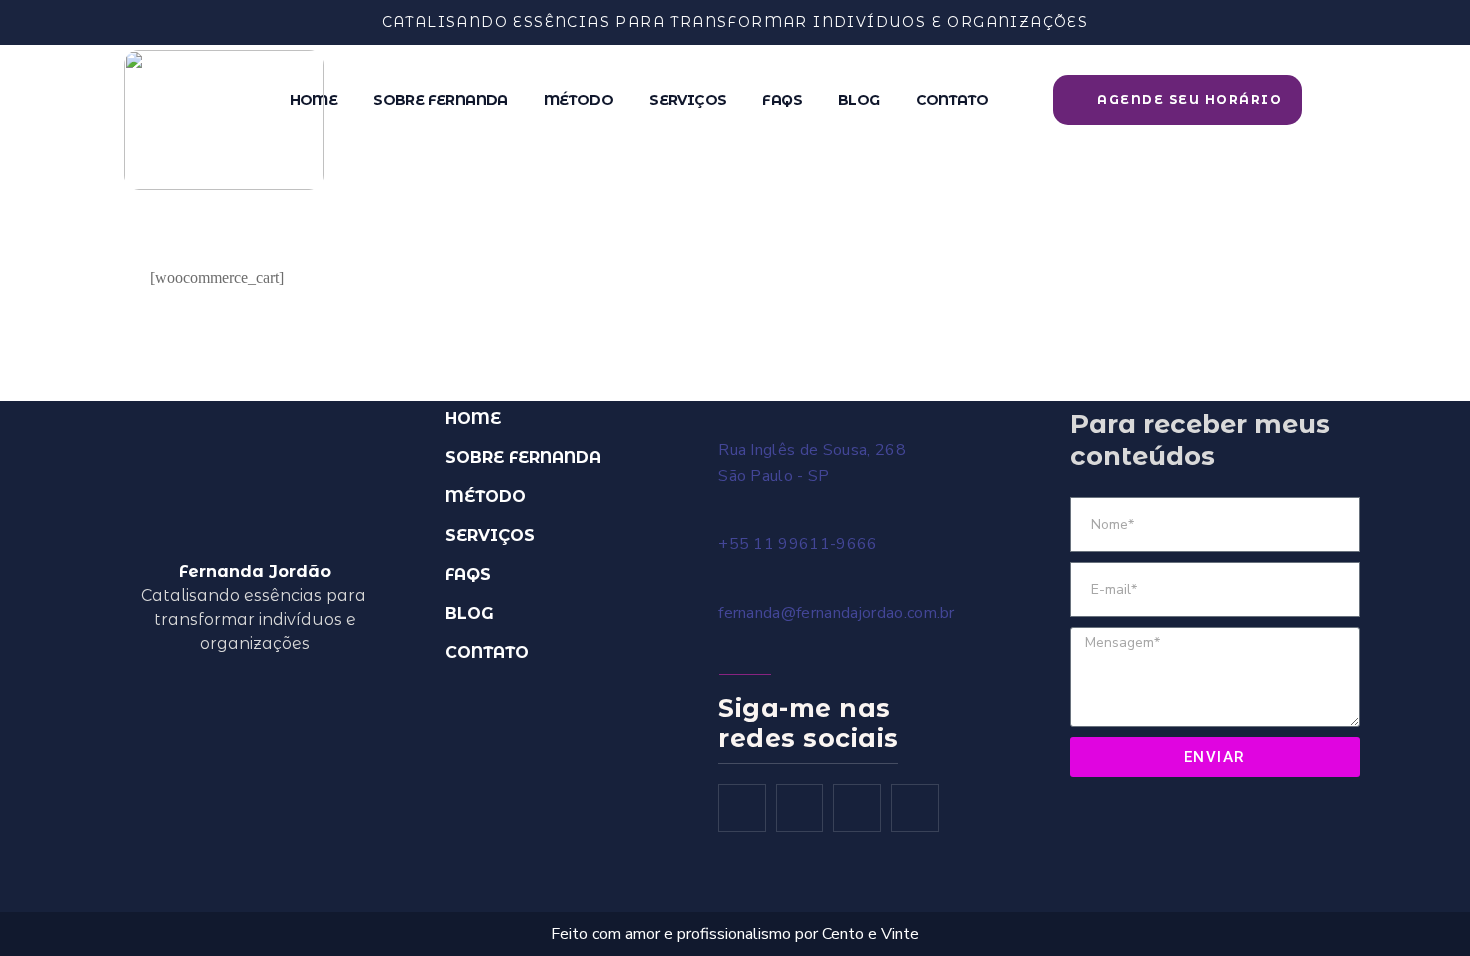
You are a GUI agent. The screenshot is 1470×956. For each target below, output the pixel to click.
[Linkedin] (915, 808)
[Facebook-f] (742, 808)
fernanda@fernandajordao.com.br (836, 613)
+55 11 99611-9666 (797, 544)
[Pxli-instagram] (800, 808)
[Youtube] (857, 808)
